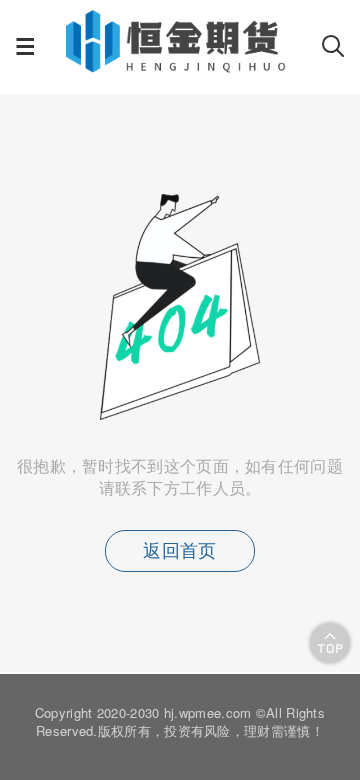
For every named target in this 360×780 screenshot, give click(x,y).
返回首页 (179, 551)
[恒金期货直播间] (178, 65)
